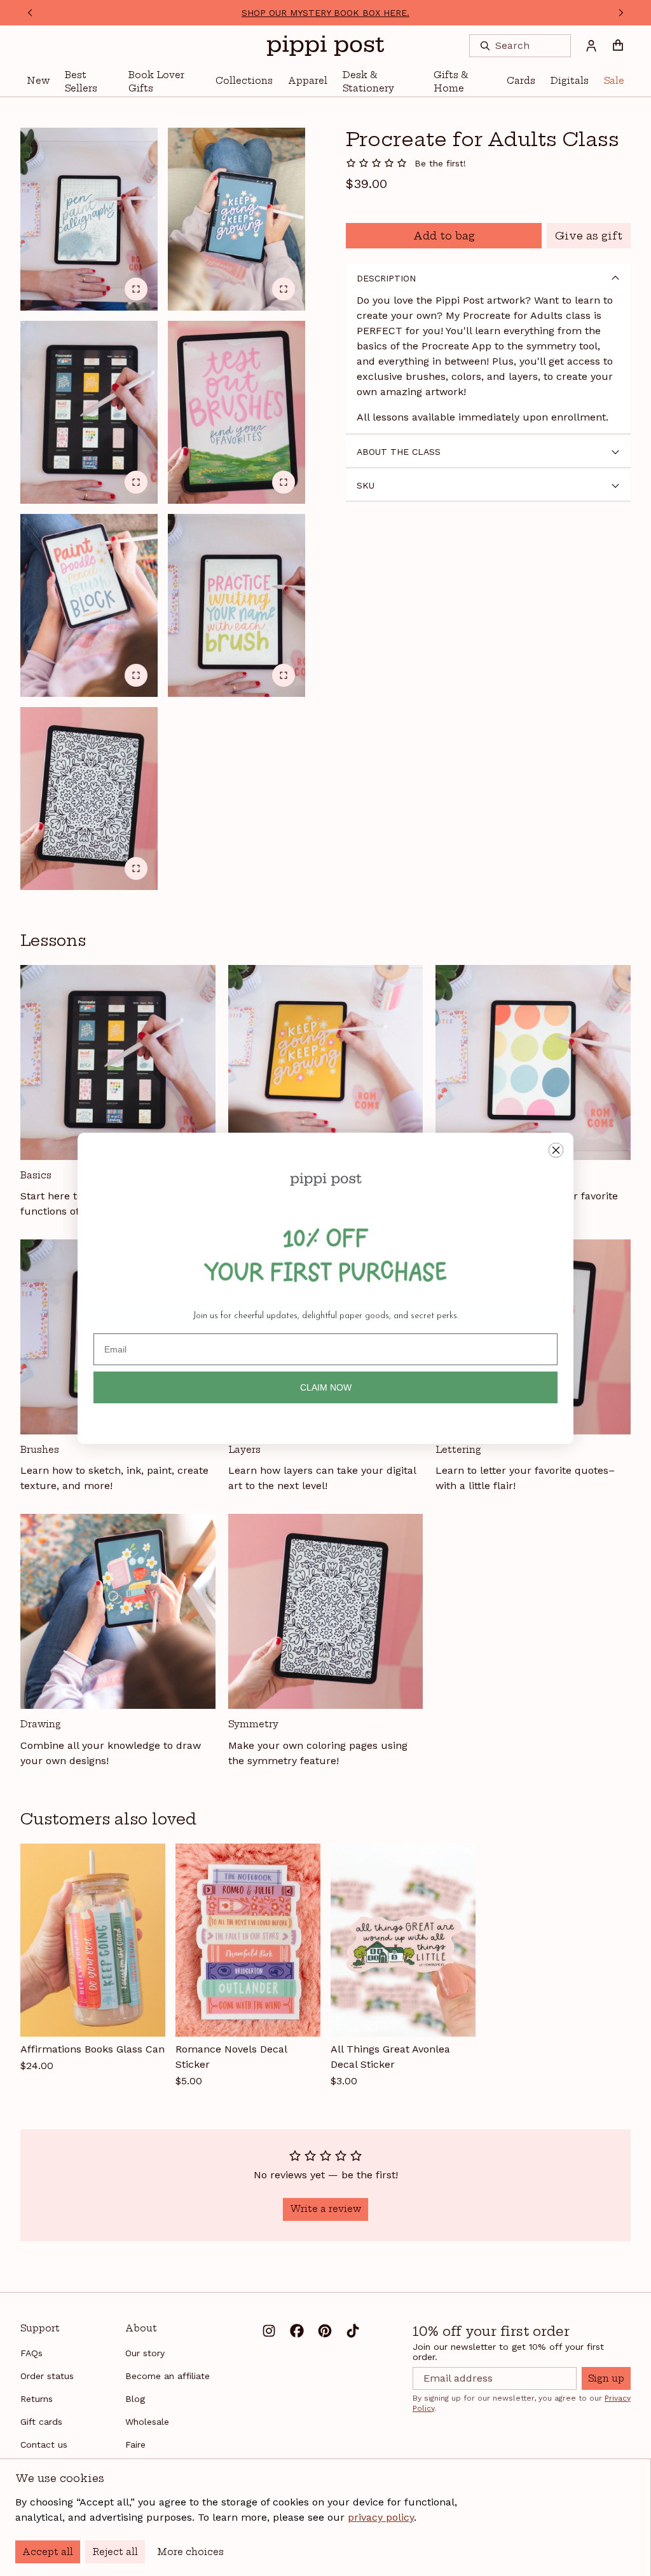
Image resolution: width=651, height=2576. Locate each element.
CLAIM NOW (326, 1387)
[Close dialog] (556, 1150)
